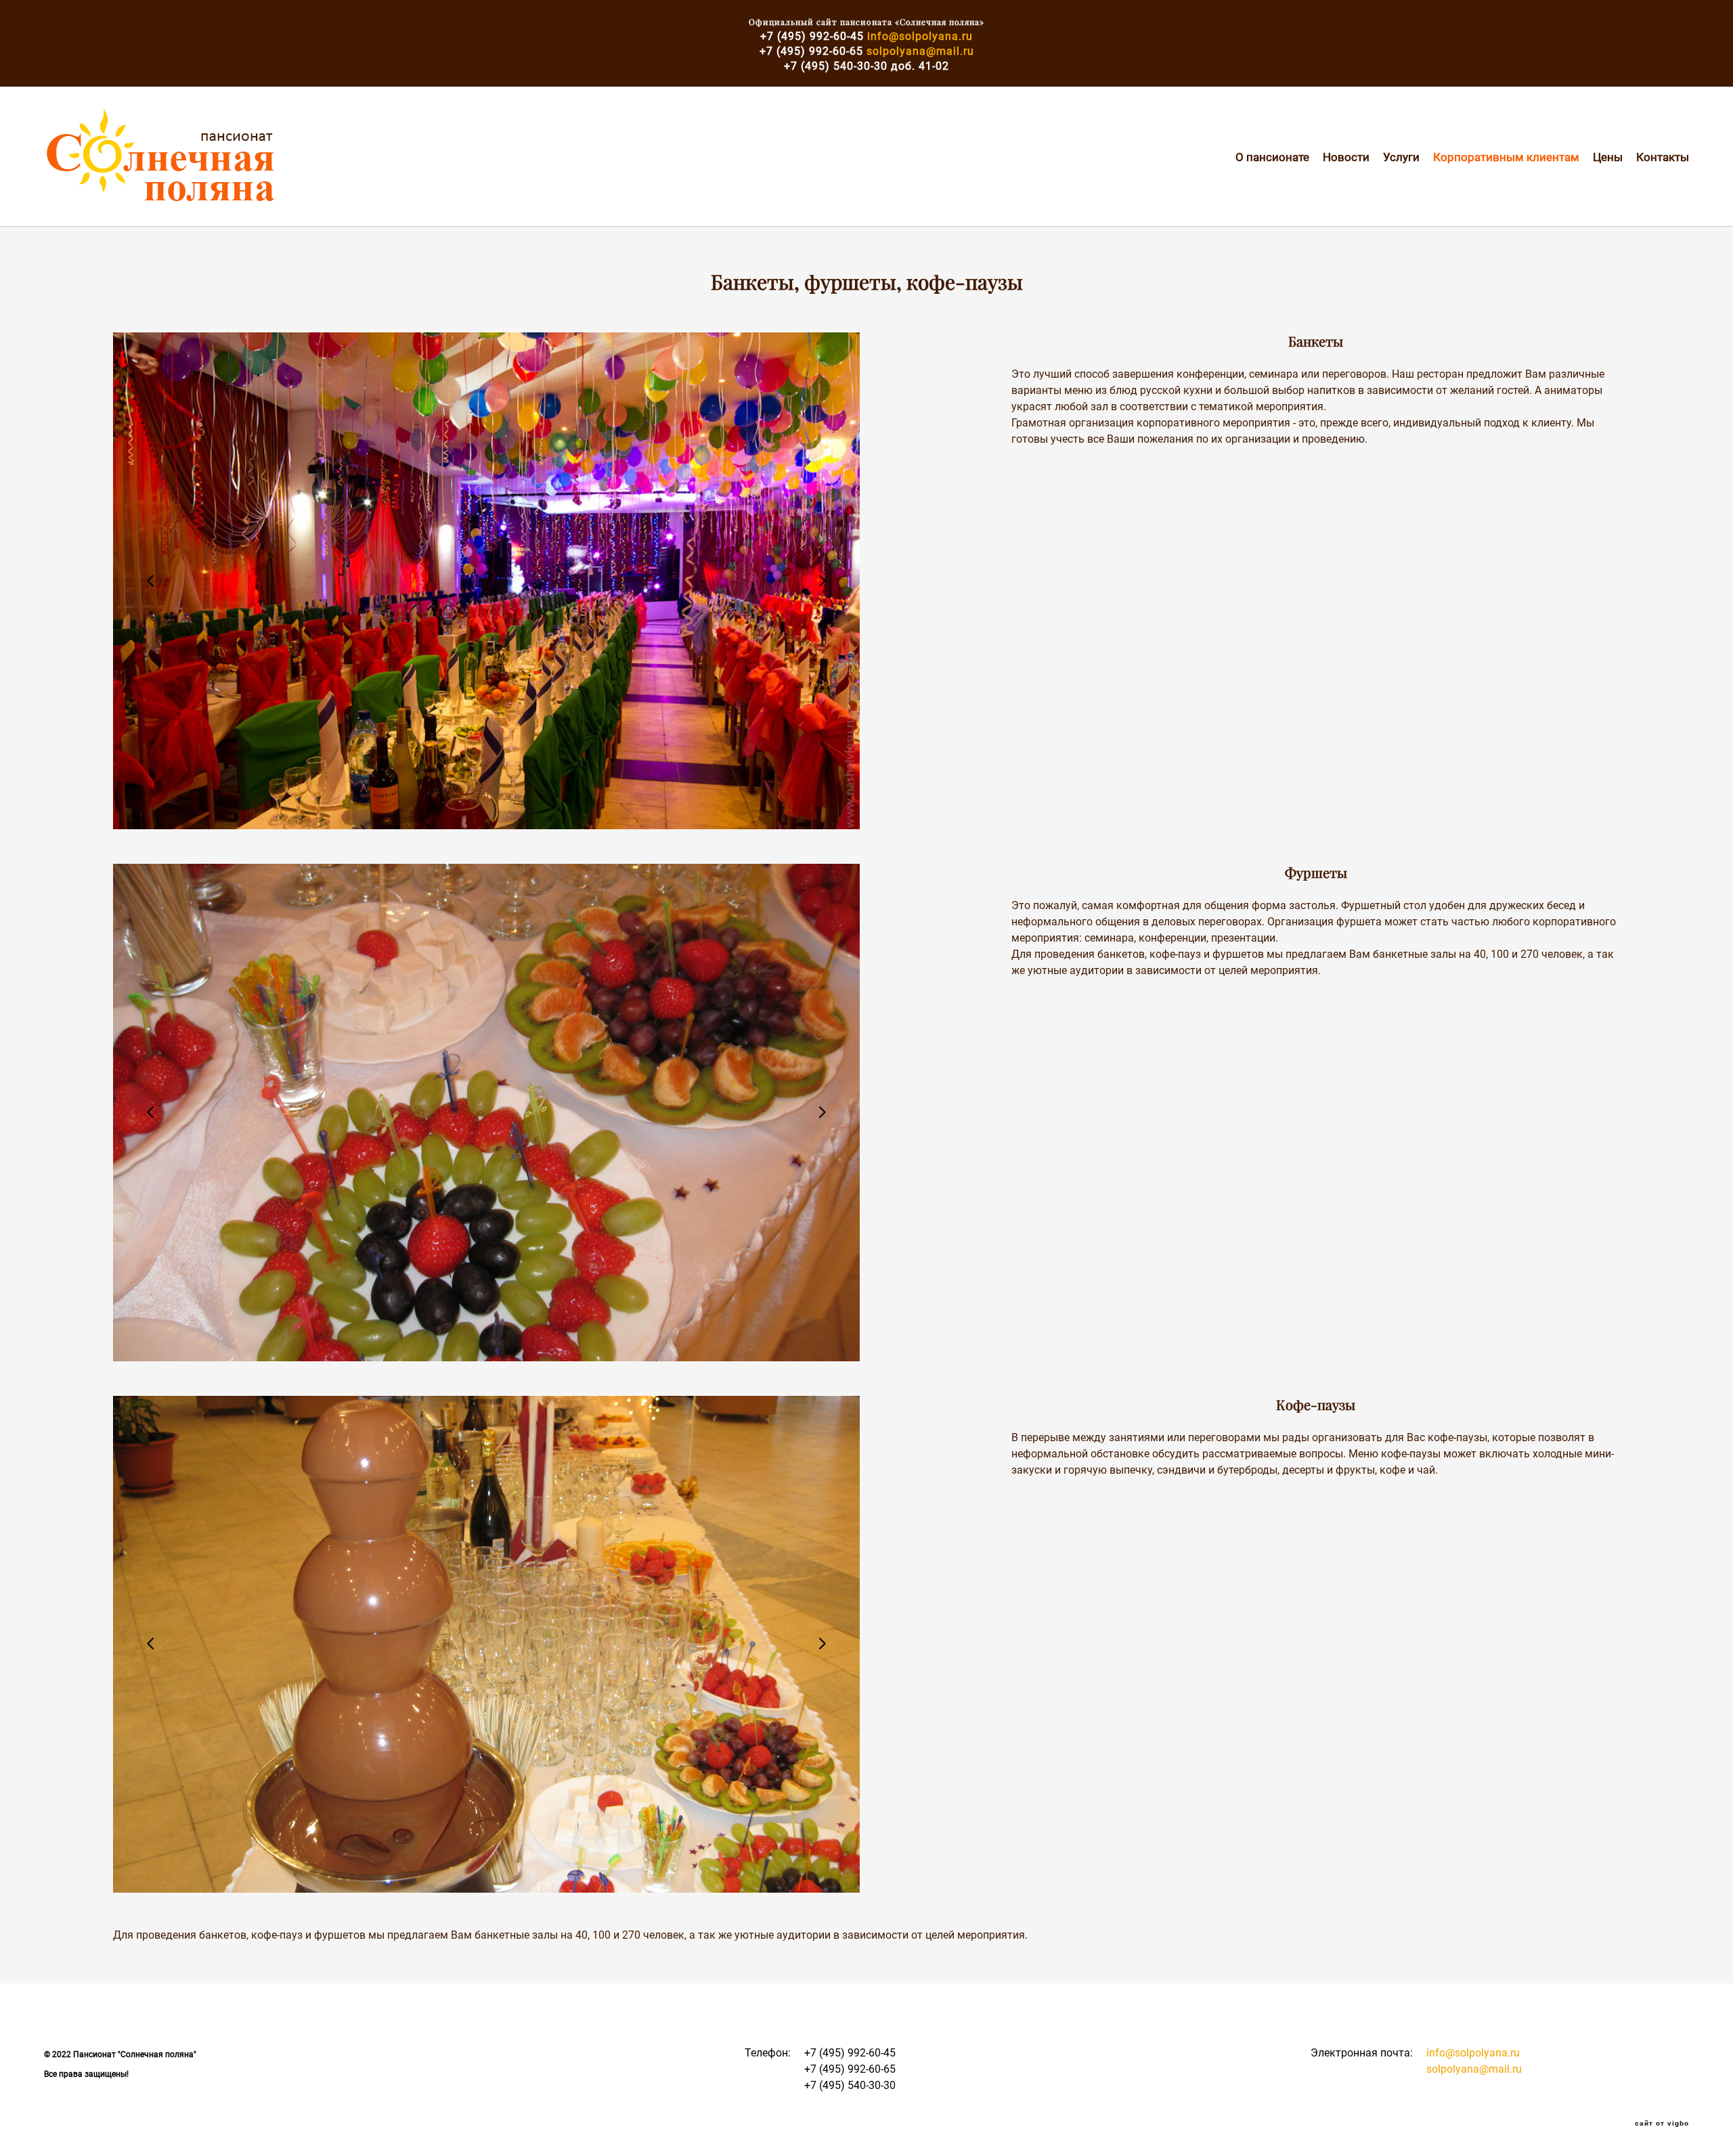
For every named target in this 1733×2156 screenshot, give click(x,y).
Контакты (1663, 157)
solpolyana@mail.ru (920, 51)
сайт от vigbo (1662, 2124)
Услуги (1401, 157)
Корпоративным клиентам (1506, 157)
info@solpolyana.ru (920, 36)
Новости (1346, 157)
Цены (1608, 157)
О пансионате (1272, 157)
